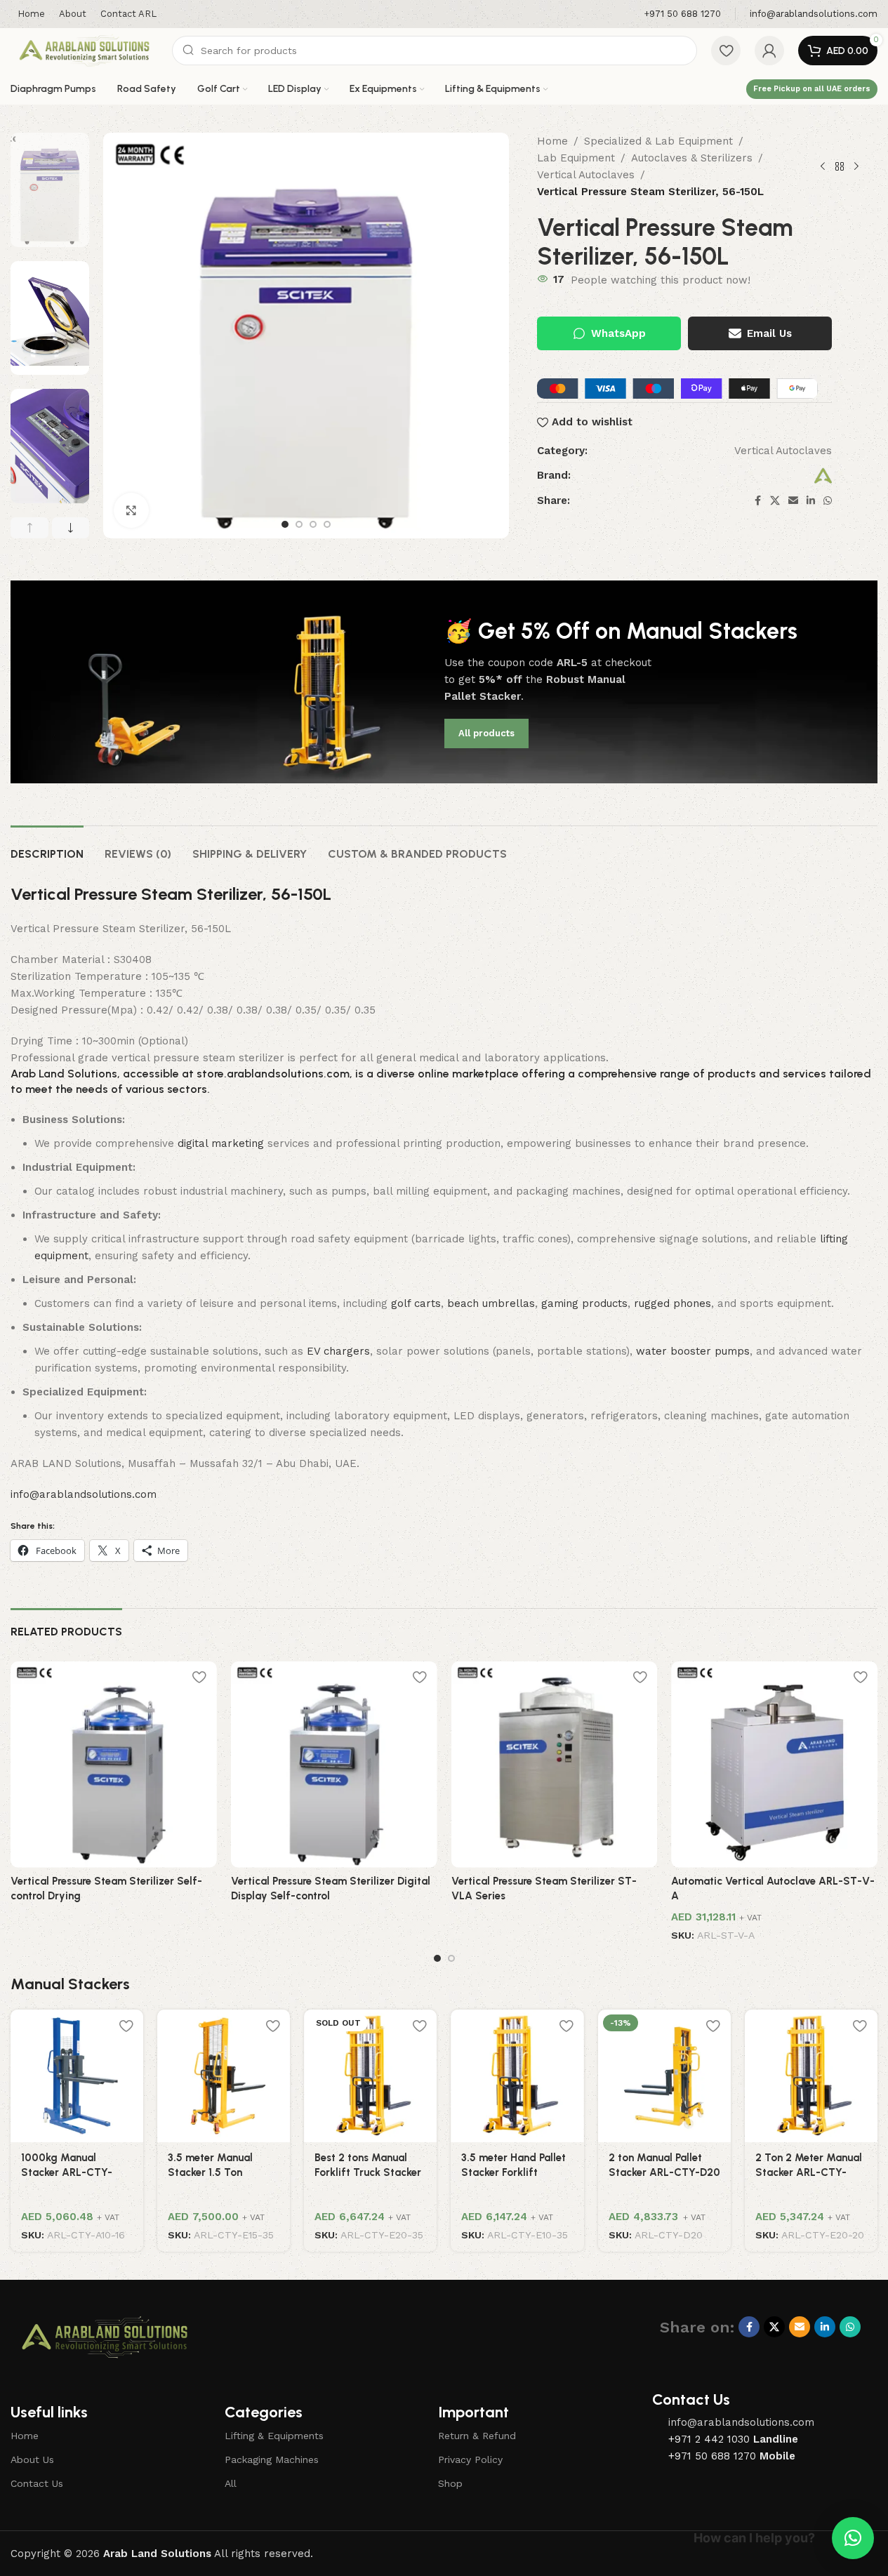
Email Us (769, 333)
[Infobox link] (682, 14)
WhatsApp (618, 333)
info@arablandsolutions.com (84, 1494)
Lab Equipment (576, 158)
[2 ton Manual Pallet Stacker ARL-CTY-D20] (664, 2076)
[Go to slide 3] (313, 524)
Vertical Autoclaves (586, 175)
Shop (450, 2483)
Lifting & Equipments (274, 2436)
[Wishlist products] (726, 51)
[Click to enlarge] (131, 510)
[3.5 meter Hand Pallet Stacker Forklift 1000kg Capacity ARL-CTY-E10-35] (517, 2076)
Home (552, 141)
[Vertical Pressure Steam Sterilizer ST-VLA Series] (555, 1765)
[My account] (769, 51)
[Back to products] (840, 166)
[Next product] (856, 166)
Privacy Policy (470, 2459)
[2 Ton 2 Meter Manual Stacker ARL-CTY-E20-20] (811, 2076)
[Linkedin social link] (811, 501)
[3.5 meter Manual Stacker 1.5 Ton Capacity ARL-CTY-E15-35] (224, 2076)
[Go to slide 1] (285, 524)
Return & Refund (477, 2436)
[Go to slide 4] (327, 524)
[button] (29, 528)
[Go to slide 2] (299, 524)
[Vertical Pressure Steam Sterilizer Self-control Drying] (114, 1765)
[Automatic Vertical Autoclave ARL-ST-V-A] (774, 1765)
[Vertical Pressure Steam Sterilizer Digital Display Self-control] (334, 1765)
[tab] (47, 847)
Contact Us (37, 2483)
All (231, 2483)
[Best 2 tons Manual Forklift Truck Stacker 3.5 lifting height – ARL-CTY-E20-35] (370, 2076)
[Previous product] (823, 166)
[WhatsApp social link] (828, 501)
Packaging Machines (272, 2459)
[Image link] (105, 2337)
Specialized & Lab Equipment (658, 141)
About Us (32, 2459)
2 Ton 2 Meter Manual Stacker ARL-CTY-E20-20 (809, 2172)
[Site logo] (84, 50)
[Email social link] (793, 501)
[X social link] (775, 501)
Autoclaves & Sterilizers (692, 158)
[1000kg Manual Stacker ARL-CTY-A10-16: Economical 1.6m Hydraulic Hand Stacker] (77, 2076)
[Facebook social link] (757, 501)
